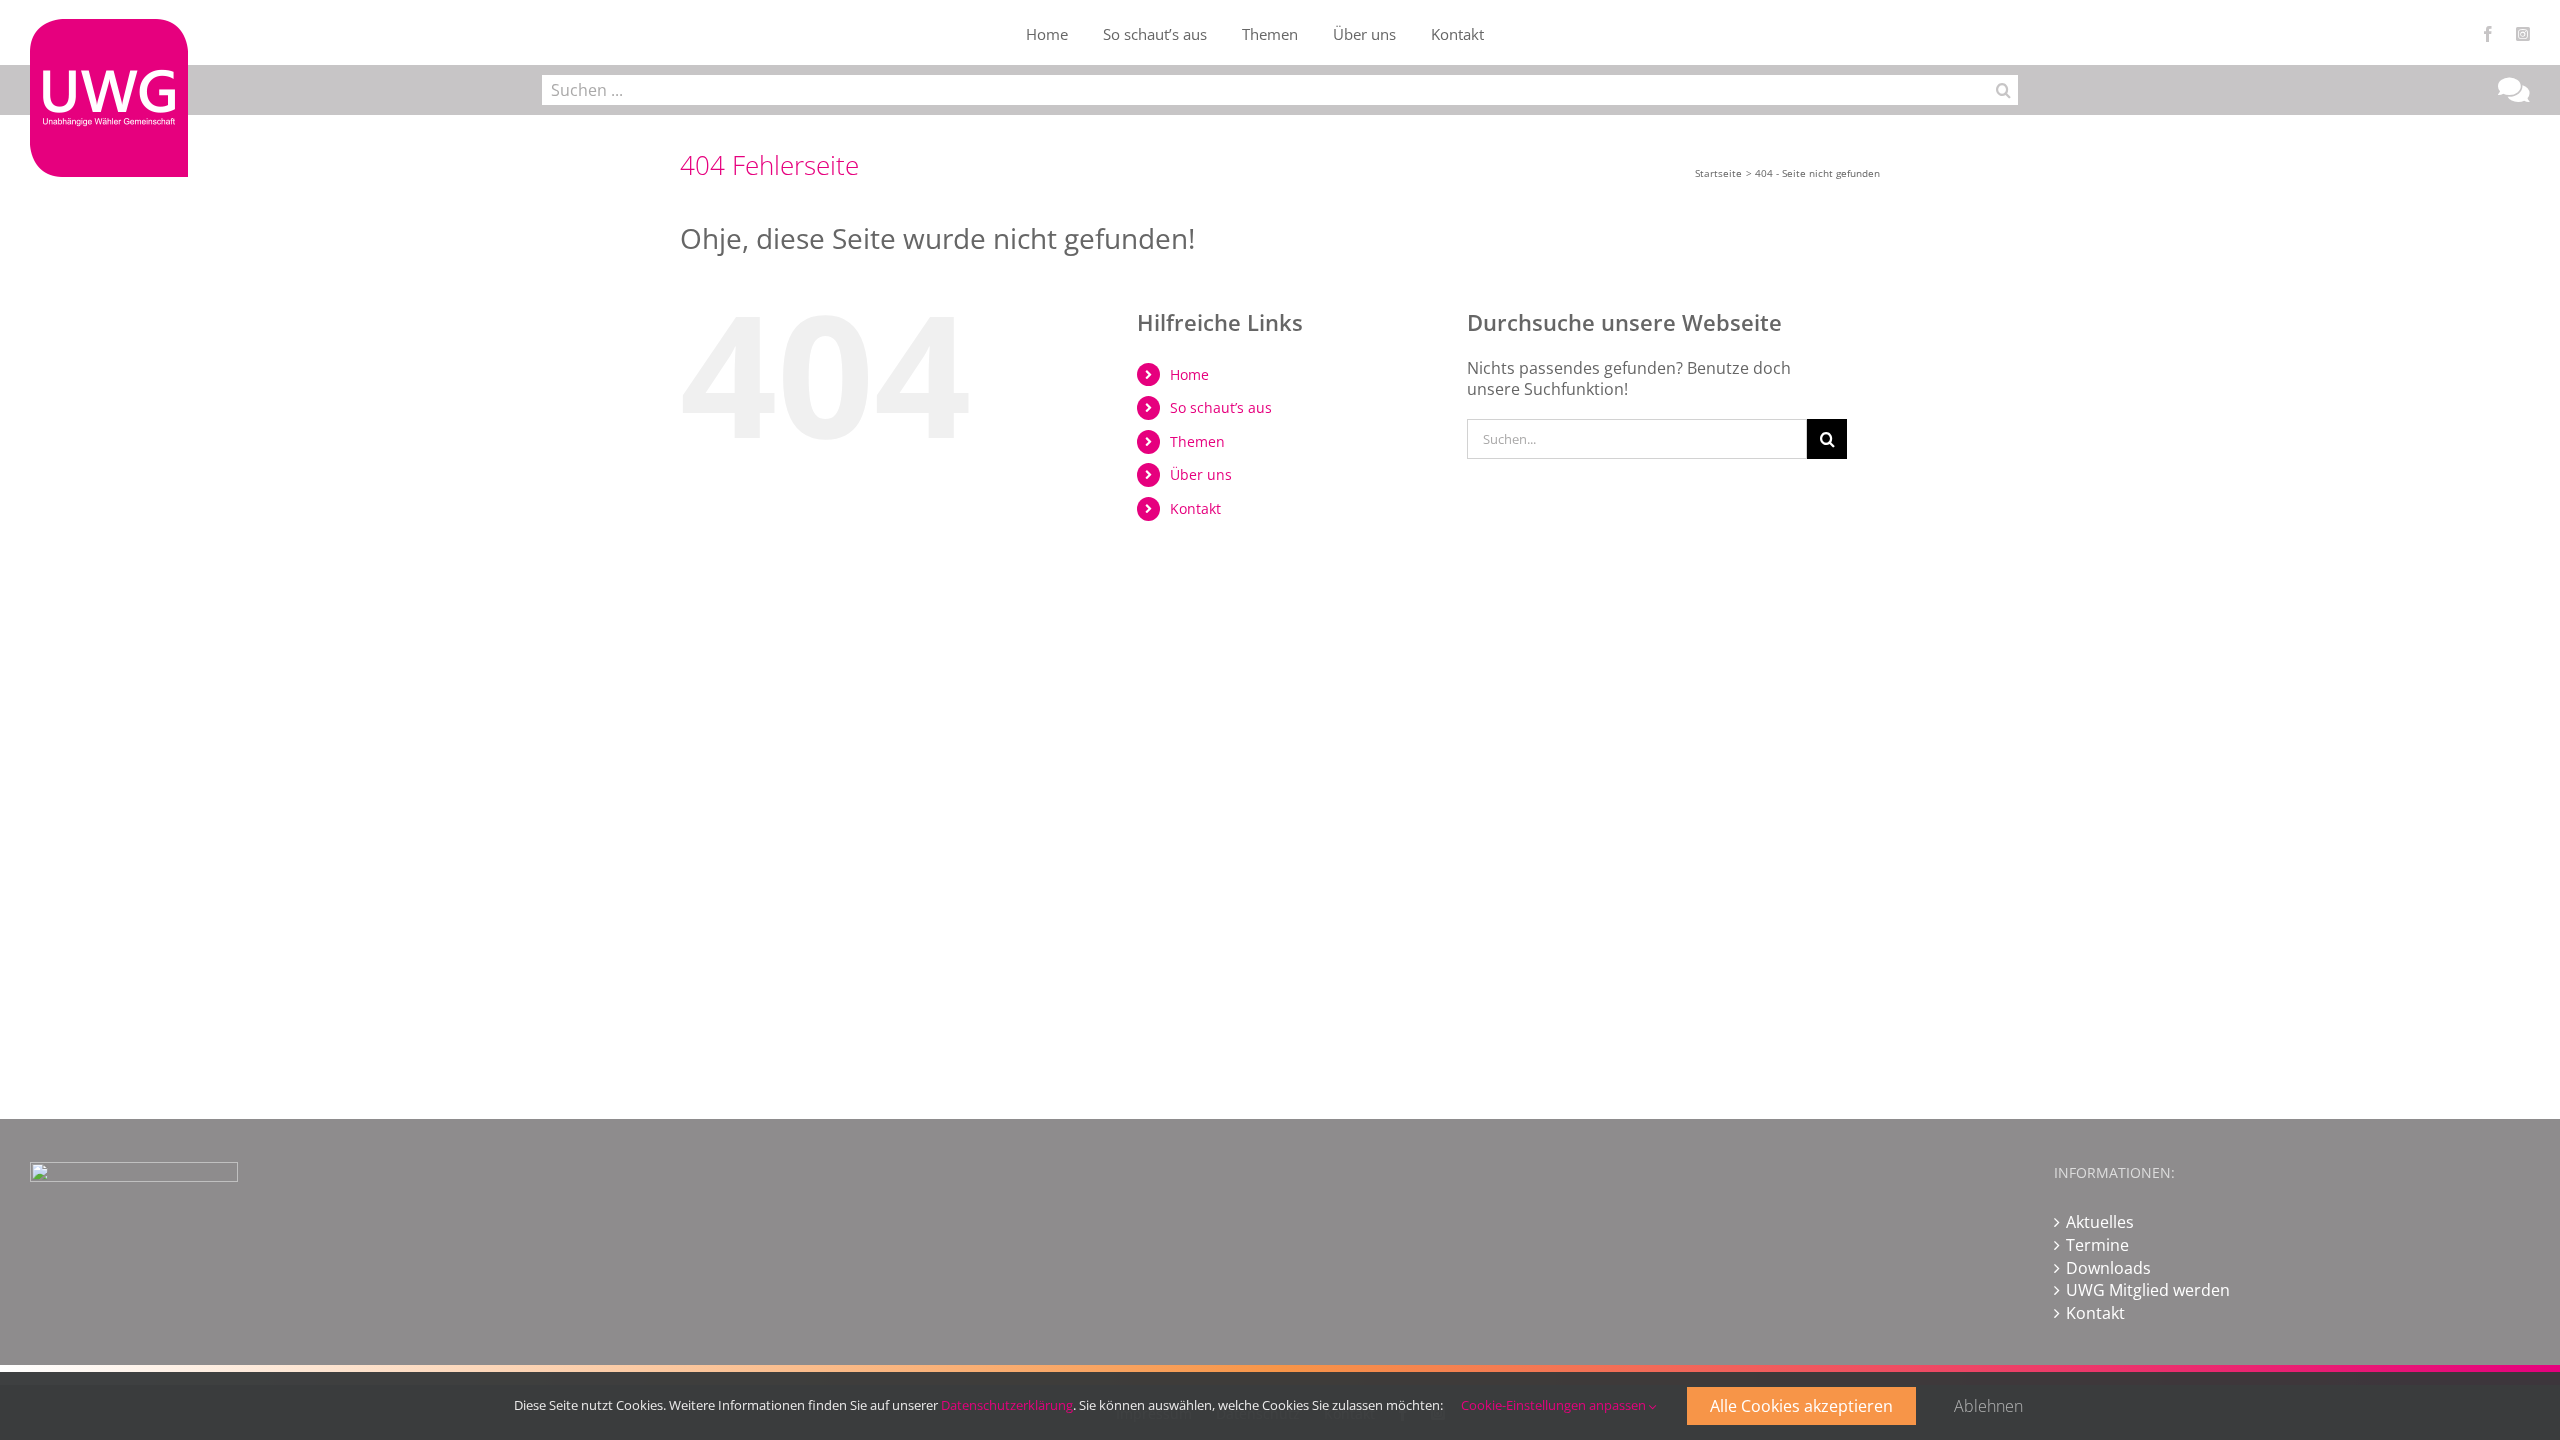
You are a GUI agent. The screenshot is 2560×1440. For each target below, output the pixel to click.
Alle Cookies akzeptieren (1801, 1406)
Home (1189, 374)
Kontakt (1195, 508)
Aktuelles (2100, 1222)
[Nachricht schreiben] (2514, 94)
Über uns (1201, 474)
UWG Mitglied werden (2148, 1290)
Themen (1197, 441)
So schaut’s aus (1221, 407)
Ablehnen (1988, 1406)
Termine (2097, 1245)
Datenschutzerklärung (1007, 1405)
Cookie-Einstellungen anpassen (1555, 1405)
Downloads (2108, 1268)
